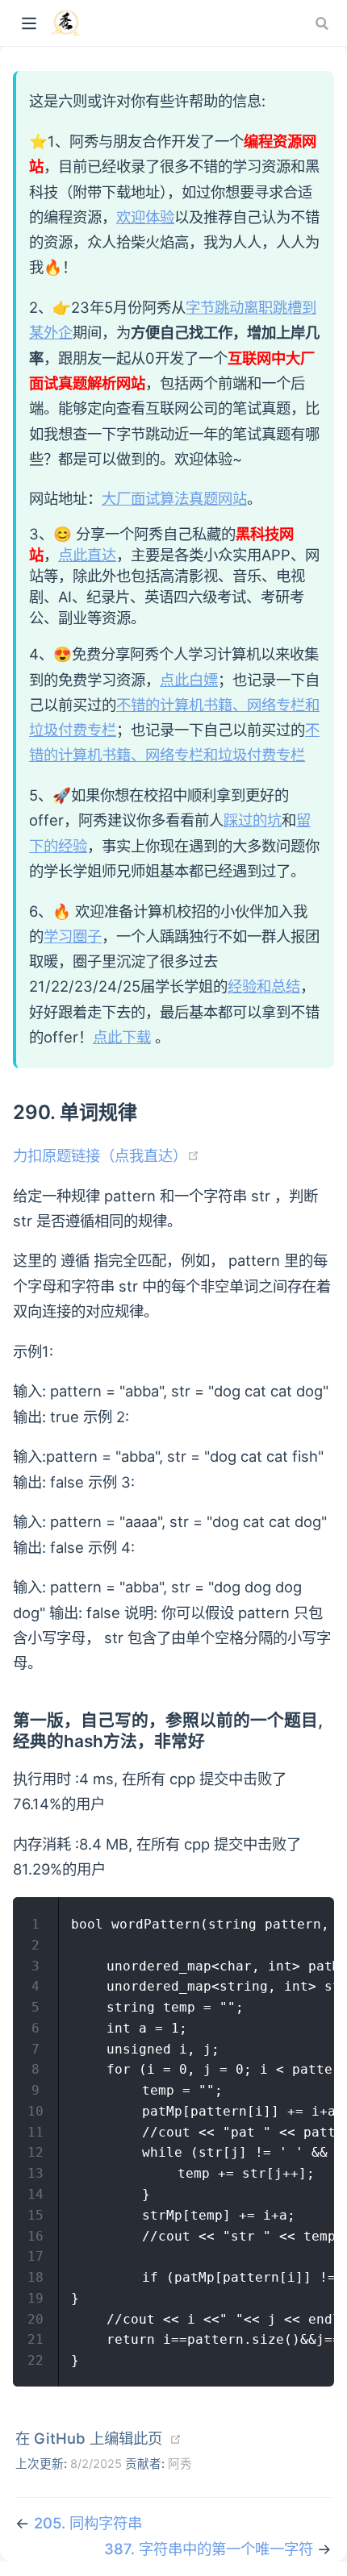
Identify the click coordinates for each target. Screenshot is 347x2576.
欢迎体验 (145, 217)
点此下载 (122, 1037)
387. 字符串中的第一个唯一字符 (211, 2549)
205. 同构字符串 (88, 2523)
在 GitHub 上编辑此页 (89, 2438)
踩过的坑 (253, 820)
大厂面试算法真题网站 (174, 498)
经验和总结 (264, 986)
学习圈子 (73, 936)
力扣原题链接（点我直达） (106, 1155)
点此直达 (87, 555)
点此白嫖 (189, 680)
